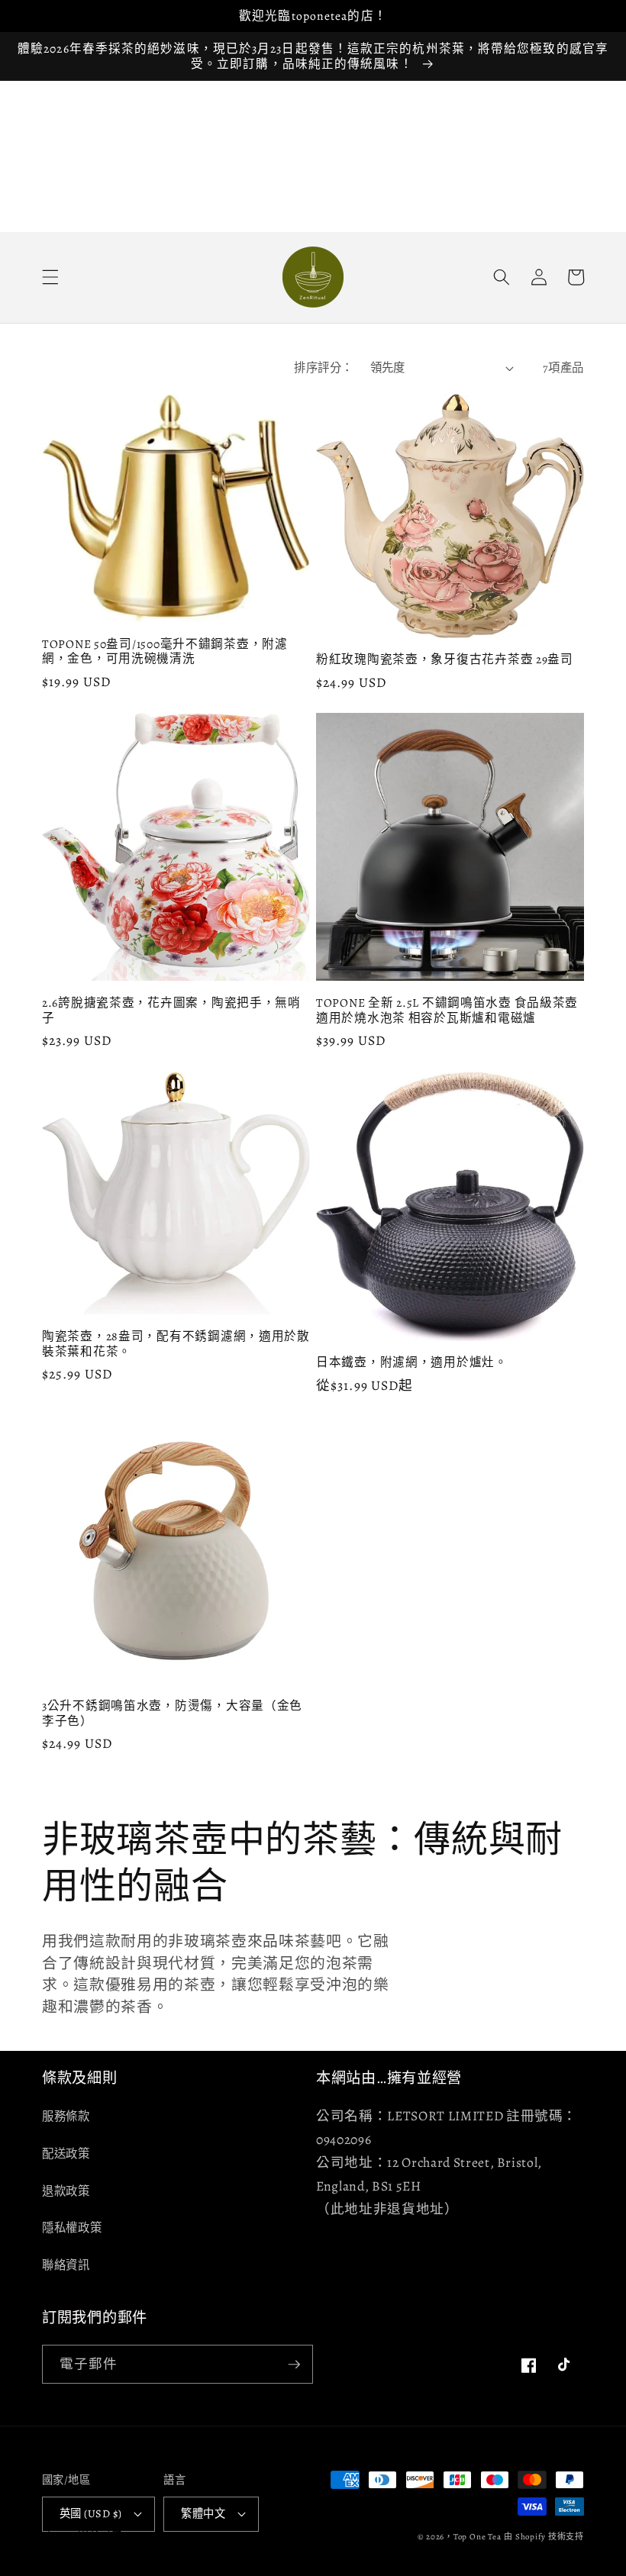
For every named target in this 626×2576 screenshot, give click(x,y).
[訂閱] (294, 2365)
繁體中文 (203, 2513)
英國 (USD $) (90, 2513)
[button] (50, 277)
